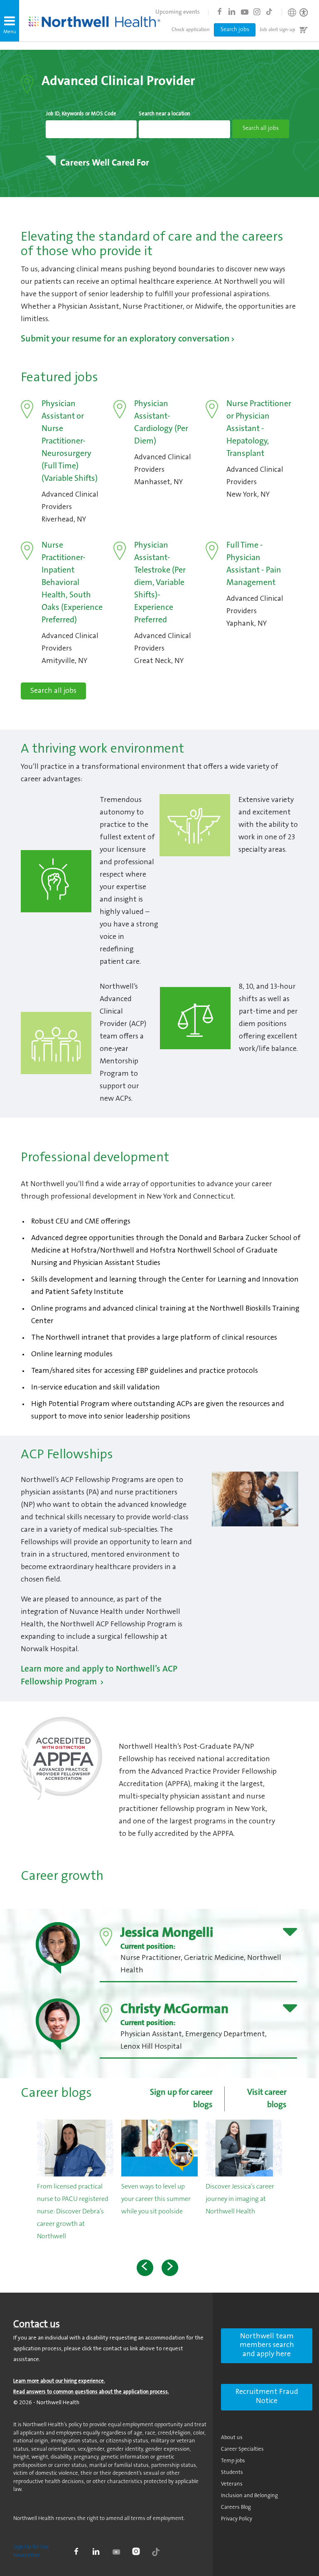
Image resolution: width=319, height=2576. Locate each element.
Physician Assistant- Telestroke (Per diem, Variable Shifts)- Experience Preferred (160, 583)
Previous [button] (145, 2268)
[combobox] (91, 129)
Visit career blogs (267, 2099)
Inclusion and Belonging (249, 2496)
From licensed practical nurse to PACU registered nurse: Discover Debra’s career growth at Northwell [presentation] (73, 2212)
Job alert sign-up (277, 30)
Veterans (232, 2484)
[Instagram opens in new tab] (257, 12)
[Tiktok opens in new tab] (269, 12)
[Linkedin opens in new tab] (232, 12)
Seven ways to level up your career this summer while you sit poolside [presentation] (156, 2199)
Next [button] (170, 2268)
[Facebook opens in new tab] (219, 12)
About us (232, 2438)
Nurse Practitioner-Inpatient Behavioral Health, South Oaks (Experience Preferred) (72, 583)
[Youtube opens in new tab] (244, 12)
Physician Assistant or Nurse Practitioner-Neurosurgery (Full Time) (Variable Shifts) (70, 441)
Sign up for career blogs (181, 2099)
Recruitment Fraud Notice (267, 2397)
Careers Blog (236, 2507)
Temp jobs (233, 2461)
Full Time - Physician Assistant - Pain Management (254, 564)
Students (232, 2472)
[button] (10, 21)
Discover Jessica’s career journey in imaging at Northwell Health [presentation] (240, 2199)
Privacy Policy (237, 2519)
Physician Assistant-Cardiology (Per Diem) (161, 423)
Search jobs (235, 30)
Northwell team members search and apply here (267, 2346)
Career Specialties (242, 2449)
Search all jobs (53, 691)
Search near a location (164, 114)
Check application (191, 30)
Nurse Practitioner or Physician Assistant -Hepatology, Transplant (259, 429)
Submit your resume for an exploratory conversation (125, 339)
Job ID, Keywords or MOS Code (81, 114)
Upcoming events (178, 12)
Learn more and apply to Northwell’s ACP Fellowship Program (99, 1676)
